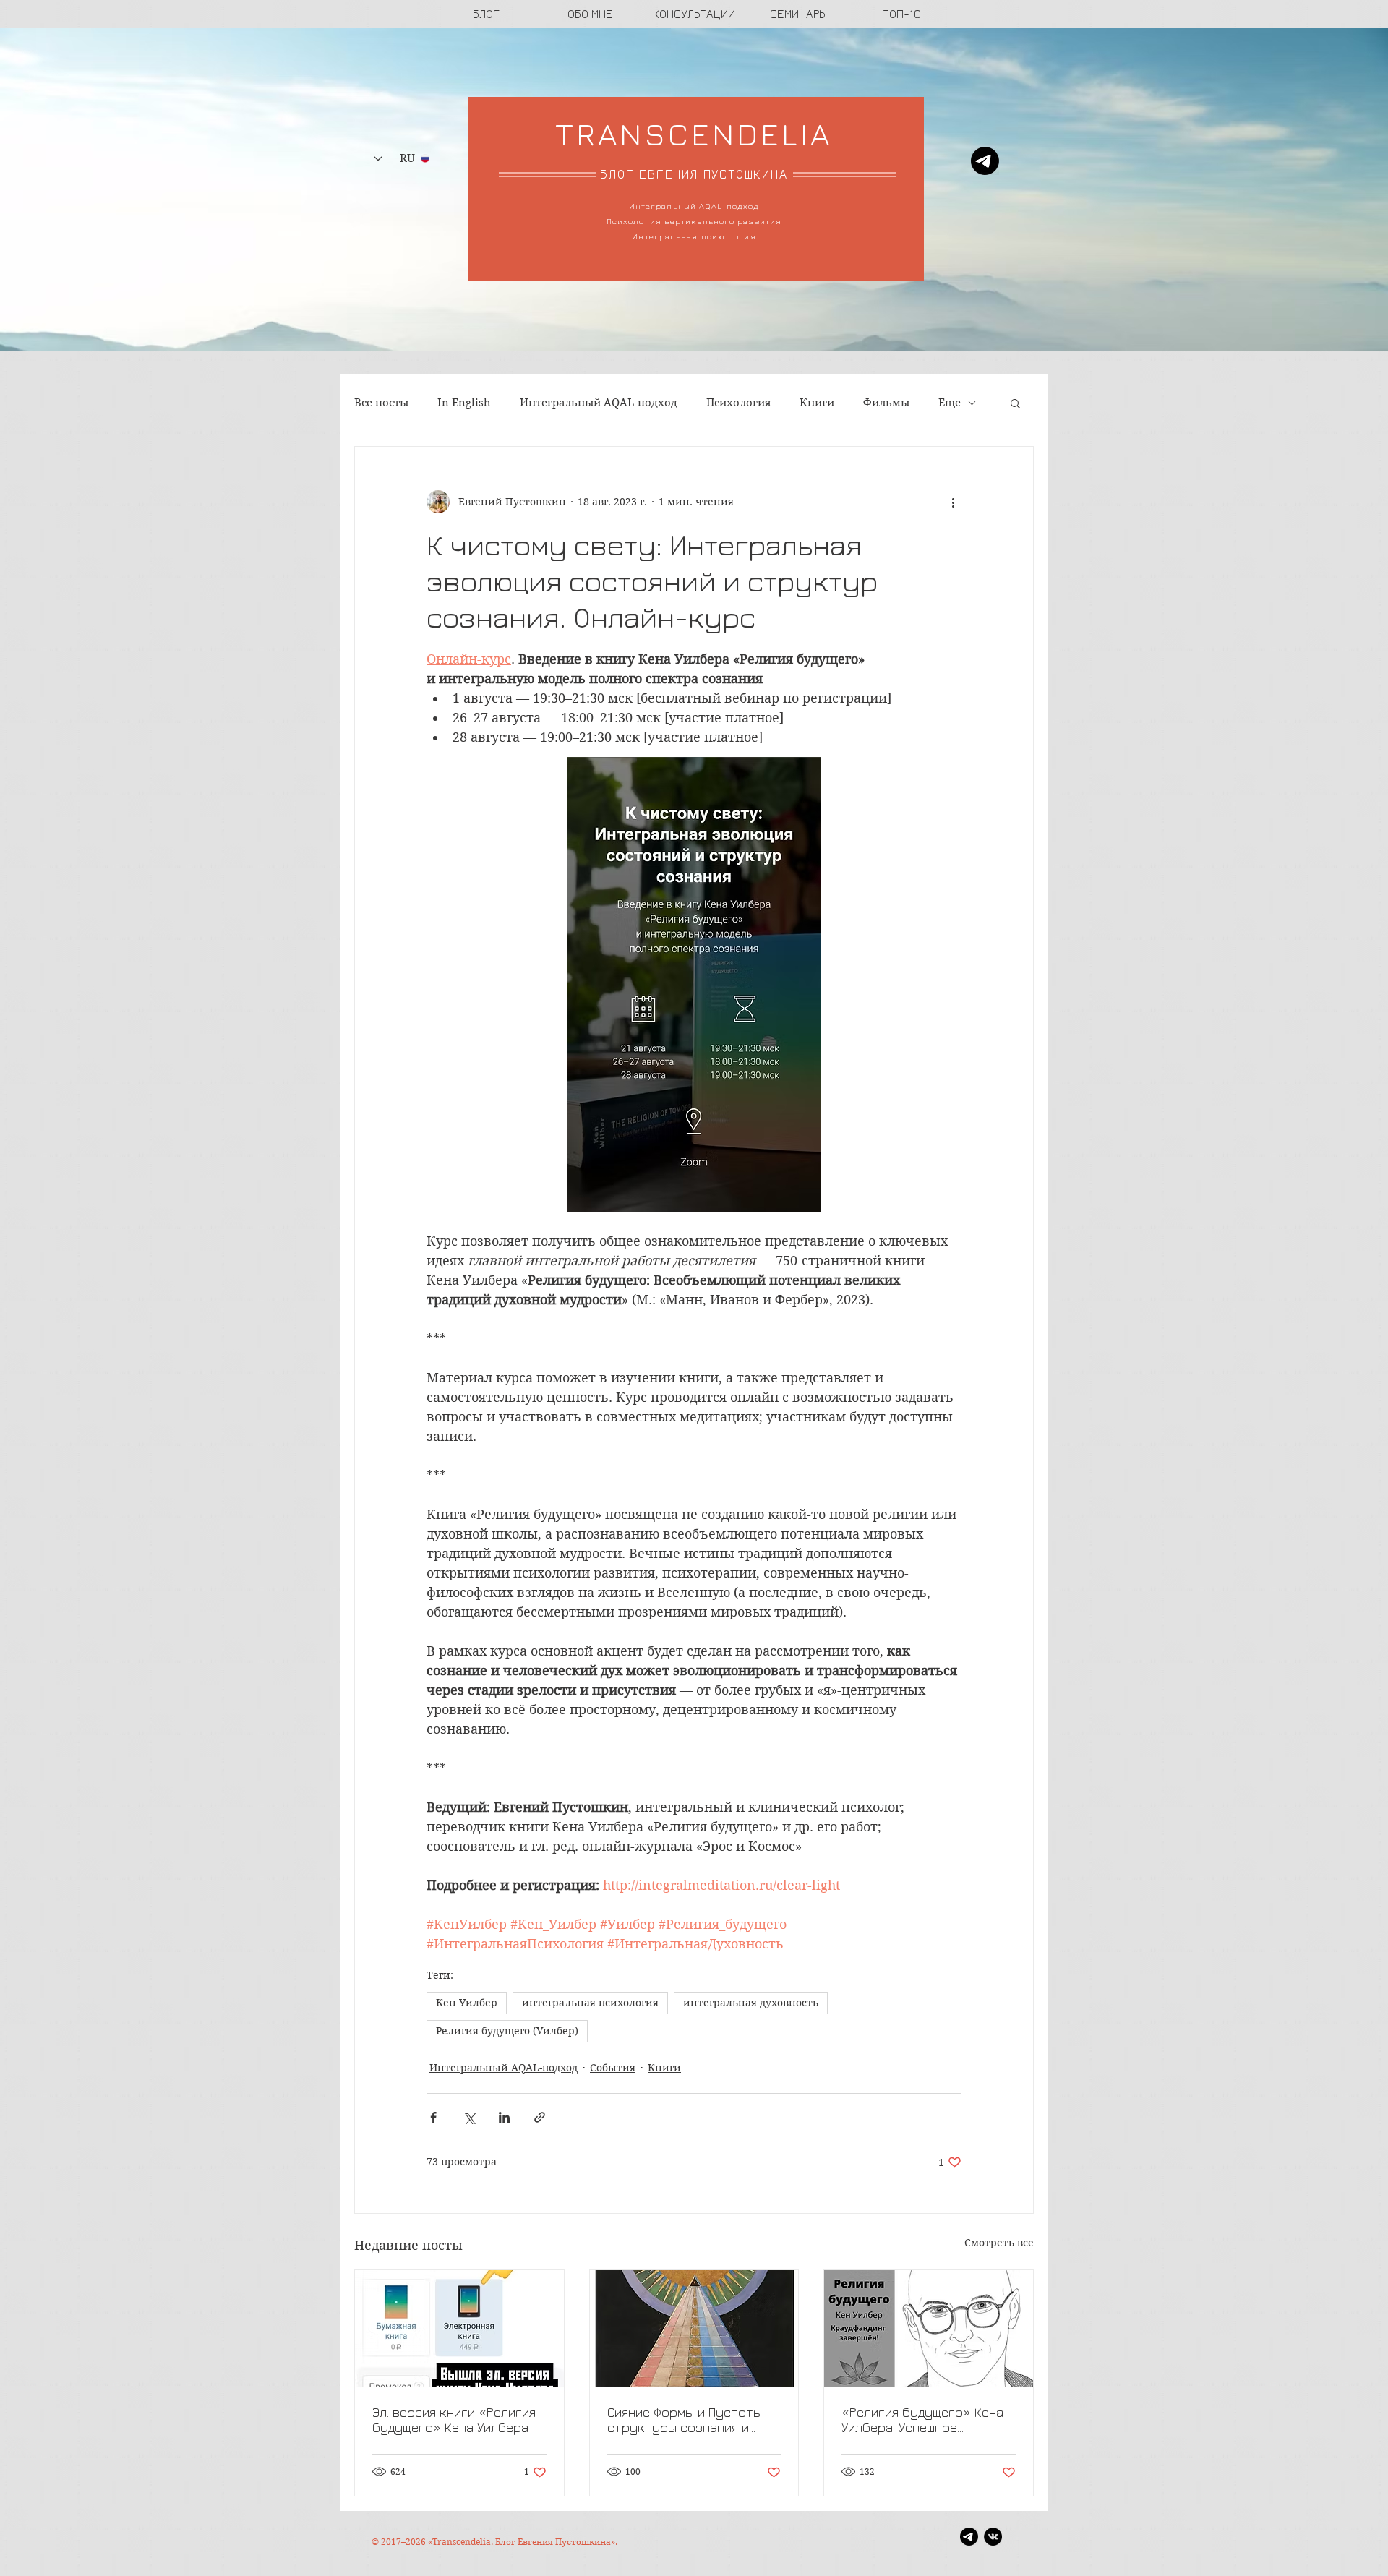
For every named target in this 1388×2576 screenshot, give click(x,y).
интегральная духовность (751, 2003)
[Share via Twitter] (469, 2117)
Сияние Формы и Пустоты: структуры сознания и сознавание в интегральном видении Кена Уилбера (686, 2420)
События (613, 2068)
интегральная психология (590, 2003)
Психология (738, 403)
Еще (950, 403)
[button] (1015, 403)
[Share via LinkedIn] (504, 2117)
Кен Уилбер (467, 2003)
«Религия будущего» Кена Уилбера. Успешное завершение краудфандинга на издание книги (928, 2420)
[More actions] (953, 502)
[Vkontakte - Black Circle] (993, 2537)
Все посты (381, 403)
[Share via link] (540, 2117)
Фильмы (886, 403)
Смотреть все (999, 2243)
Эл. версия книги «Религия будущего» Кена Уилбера (454, 2420)
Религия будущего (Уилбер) (507, 2031)
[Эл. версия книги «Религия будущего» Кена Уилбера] (459, 2329)
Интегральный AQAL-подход (599, 403)
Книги (817, 403)
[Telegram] (985, 161)
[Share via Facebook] (433, 2117)
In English (464, 403)
